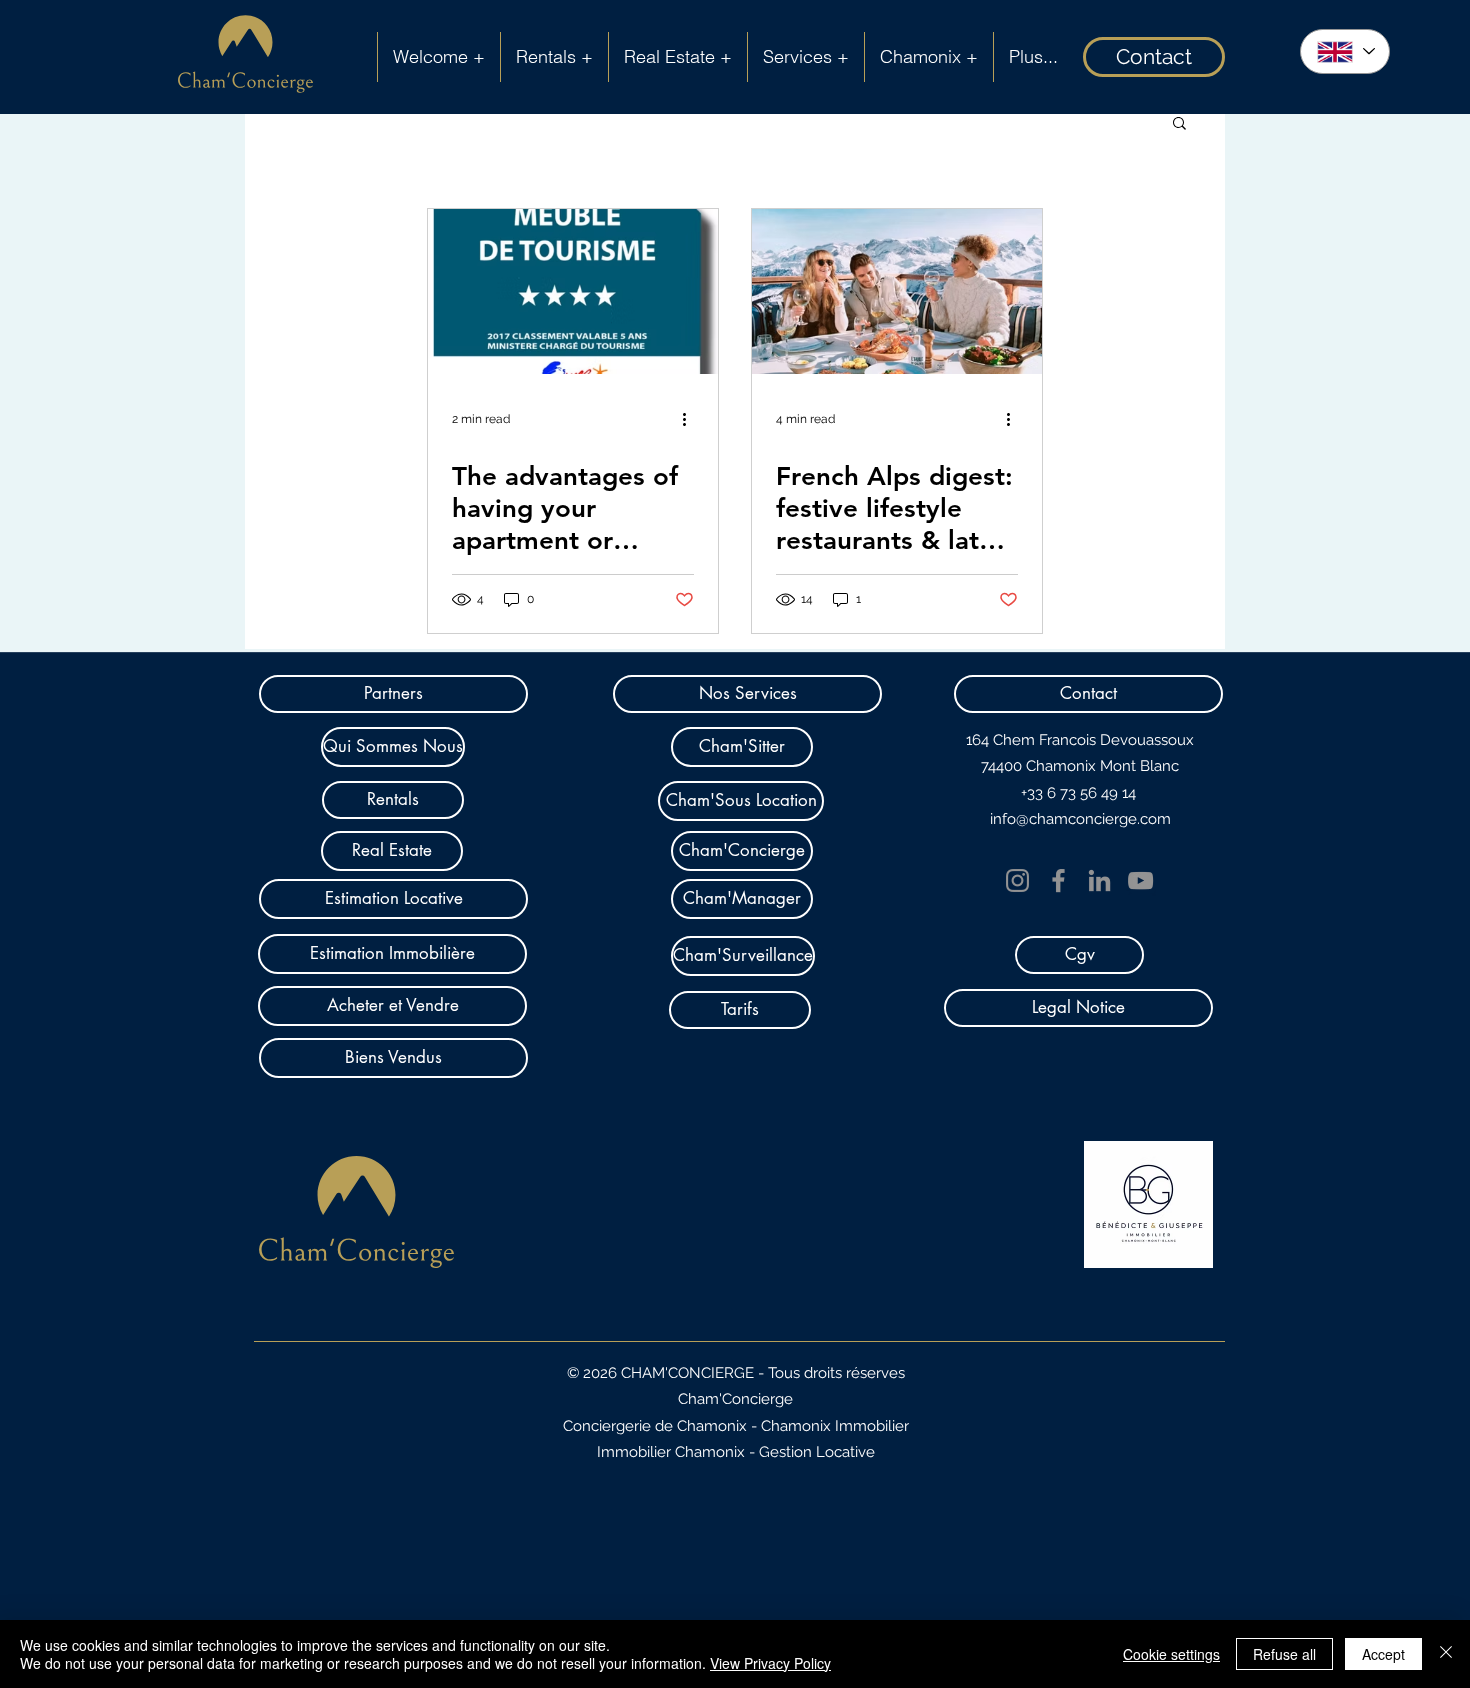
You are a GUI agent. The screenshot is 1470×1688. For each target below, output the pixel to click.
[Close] (1446, 1654)
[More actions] (691, 419)
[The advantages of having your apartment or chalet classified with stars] (573, 291)
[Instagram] (1017, 880)
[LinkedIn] (1099, 880)
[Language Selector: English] (1345, 51)
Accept (1383, 1654)
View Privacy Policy (770, 1663)
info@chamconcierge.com (1080, 819)
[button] (1179, 124)
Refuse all (1284, 1654)
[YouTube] (1140, 880)
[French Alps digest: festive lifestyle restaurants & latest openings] (897, 291)
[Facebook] (1058, 880)
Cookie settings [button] (1171, 1654)
